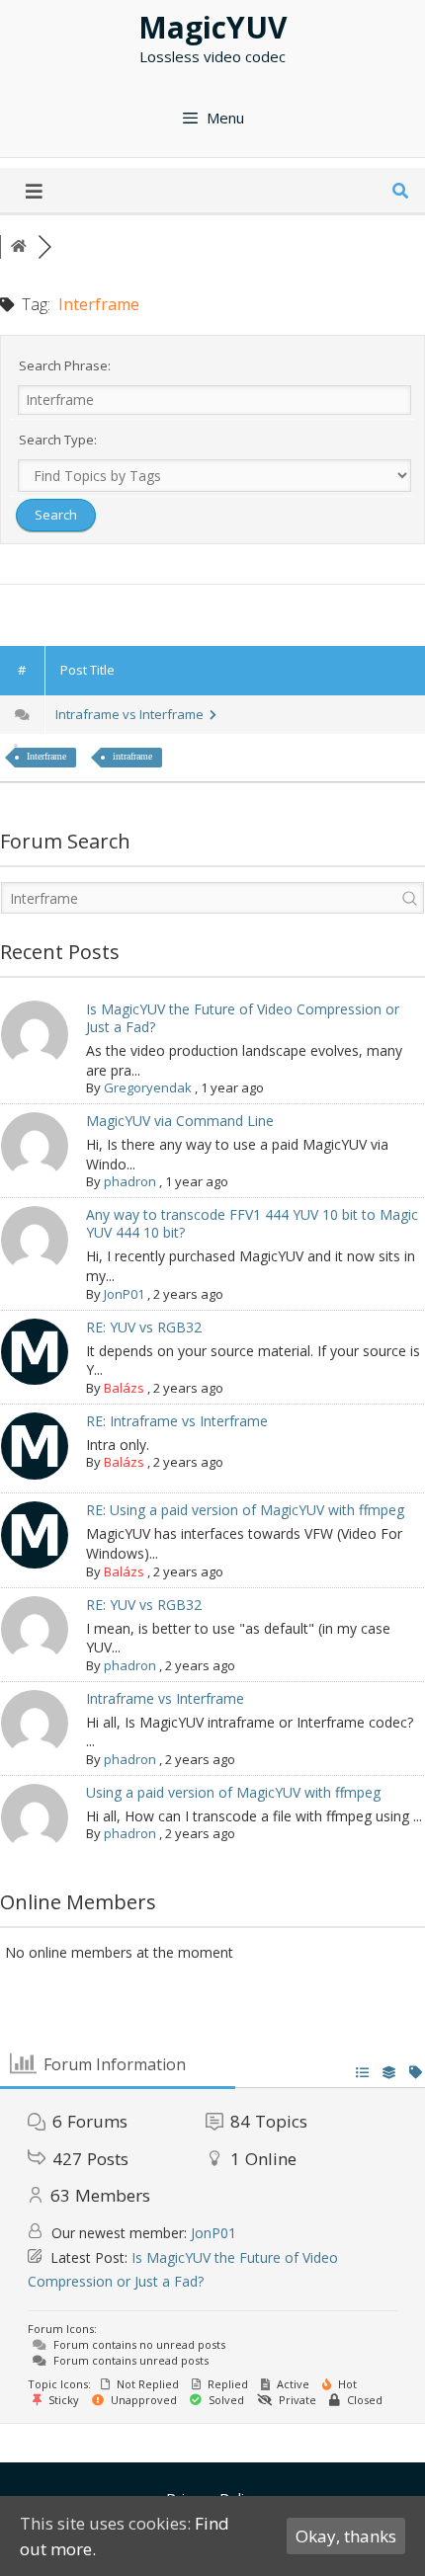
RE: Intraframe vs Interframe (177, 1421)
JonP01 (124, 1294)
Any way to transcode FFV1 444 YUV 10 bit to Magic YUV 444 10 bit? (252, 1223)
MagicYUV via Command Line (180, 1121)
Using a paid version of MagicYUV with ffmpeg (233, 1792)
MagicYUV (213, 27)
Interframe (46, 756)
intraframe (132, 756)
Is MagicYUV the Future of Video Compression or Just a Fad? (243, 1018)
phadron (130, 1181)
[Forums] (19, 246)
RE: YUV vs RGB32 (144, 1327)
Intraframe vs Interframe (132, 714)
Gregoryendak (148, 1087)
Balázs (124, 1388)
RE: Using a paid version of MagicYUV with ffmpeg (245, 1510)
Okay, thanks (346, 2536)
